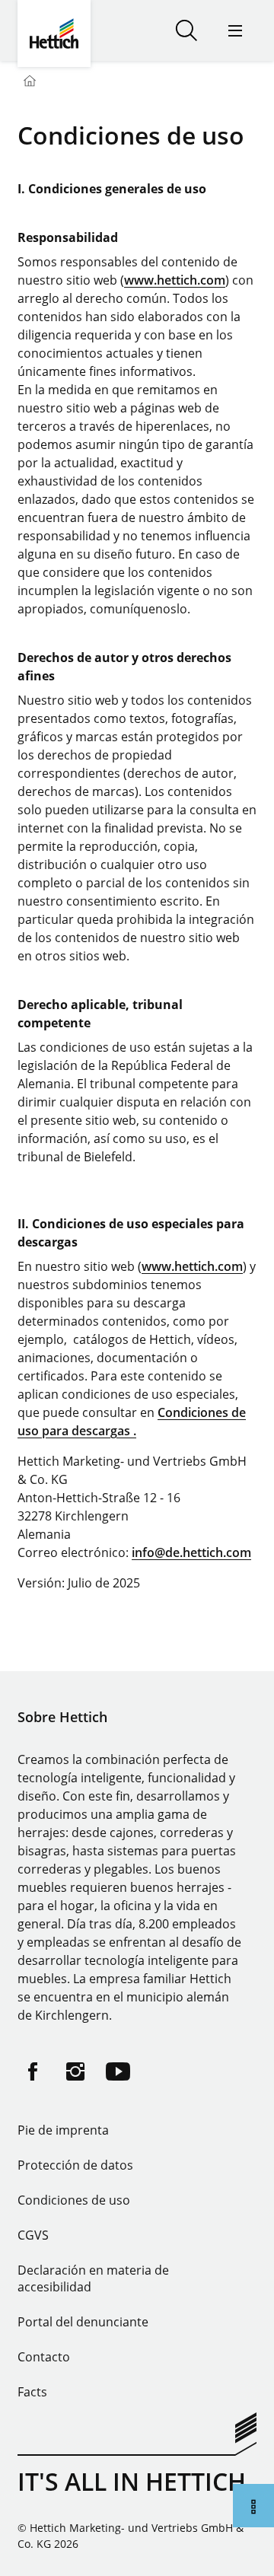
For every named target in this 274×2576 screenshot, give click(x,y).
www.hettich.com (175, 280)
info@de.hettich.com (191, 1552)
